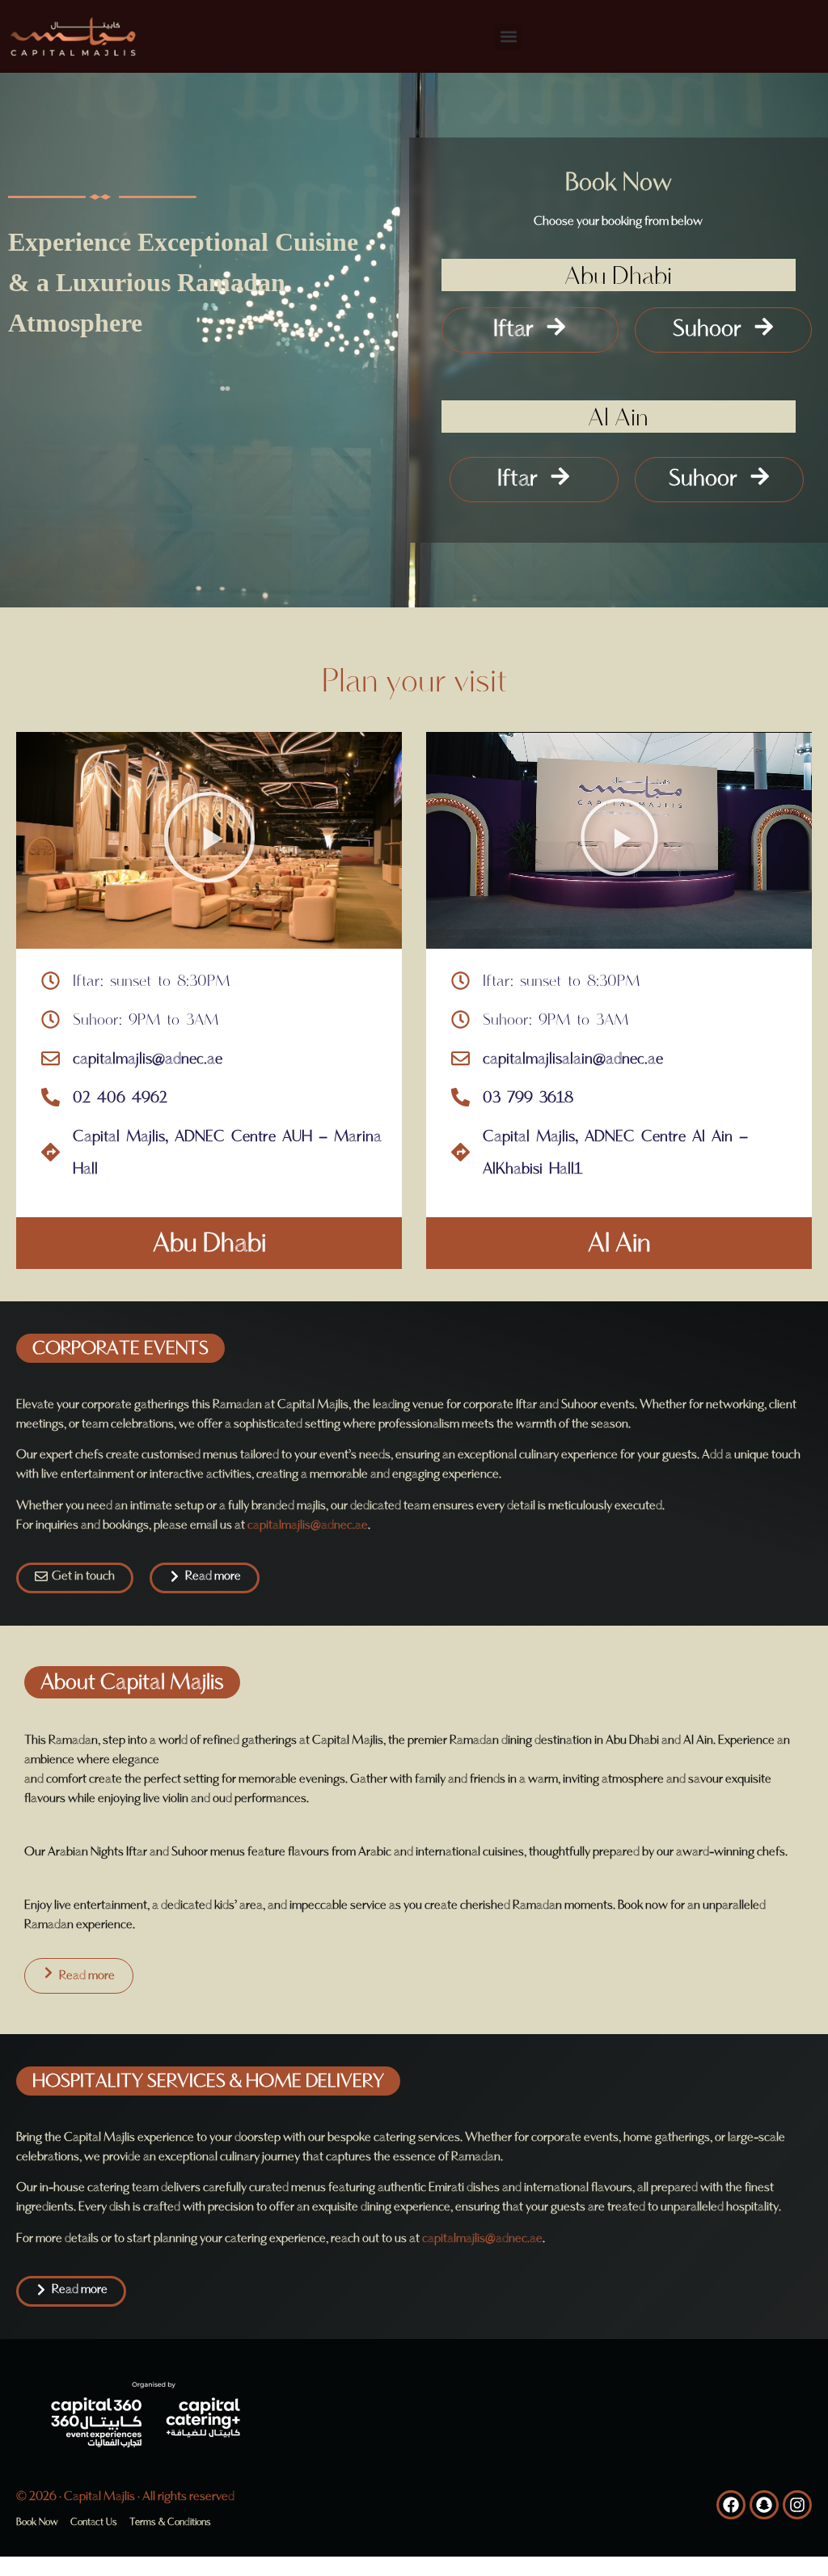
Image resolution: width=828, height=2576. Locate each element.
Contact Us (94, 2522)
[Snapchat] (764, 2505)
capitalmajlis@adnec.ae (308, 1525)
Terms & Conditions (170, 2522)
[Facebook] (731, 2505)
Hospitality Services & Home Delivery (208, 2081)
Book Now (37, 2522)
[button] (508, 37)
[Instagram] (797, 2505)
